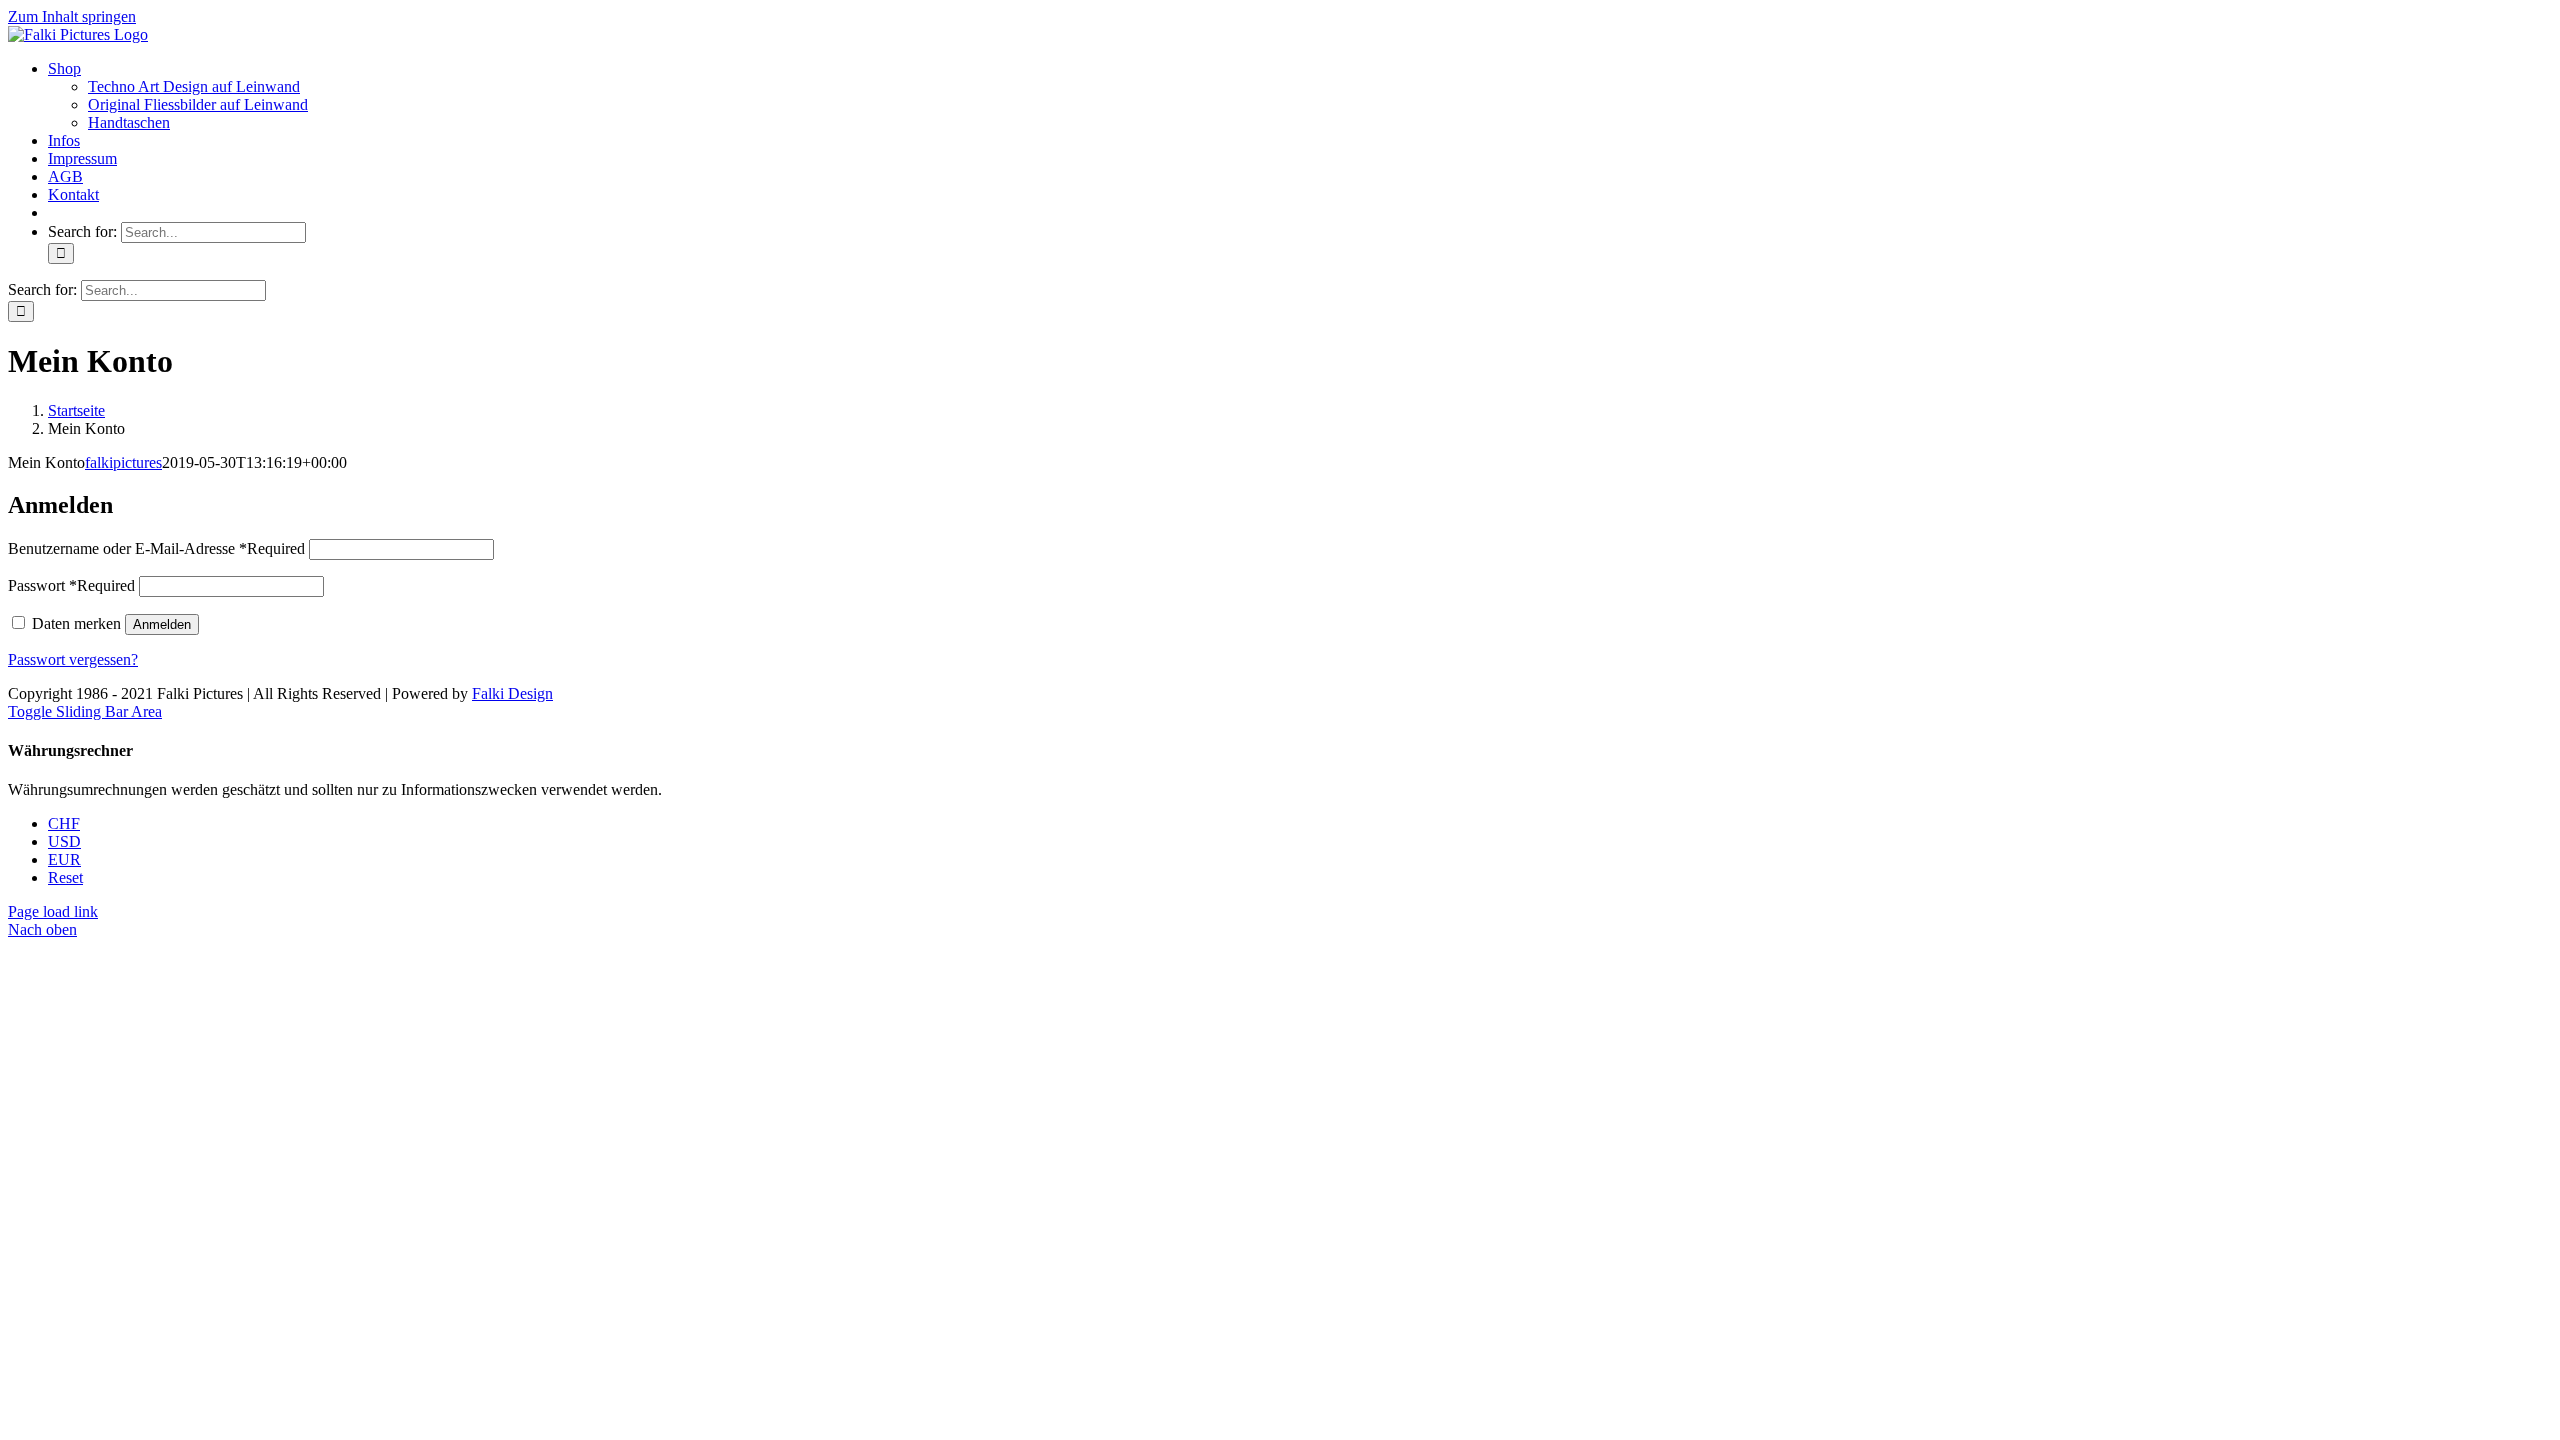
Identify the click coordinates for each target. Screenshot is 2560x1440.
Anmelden (162, 624)
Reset (65, 877)
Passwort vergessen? (73, 659)
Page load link (53, 911)
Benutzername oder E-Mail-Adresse (156, 548)
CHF (64, 823)
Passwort (71, 585)
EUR (64, 859)
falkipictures (123, 462)
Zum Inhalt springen (72, 16)
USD (64, 841)
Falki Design (512, 693)
